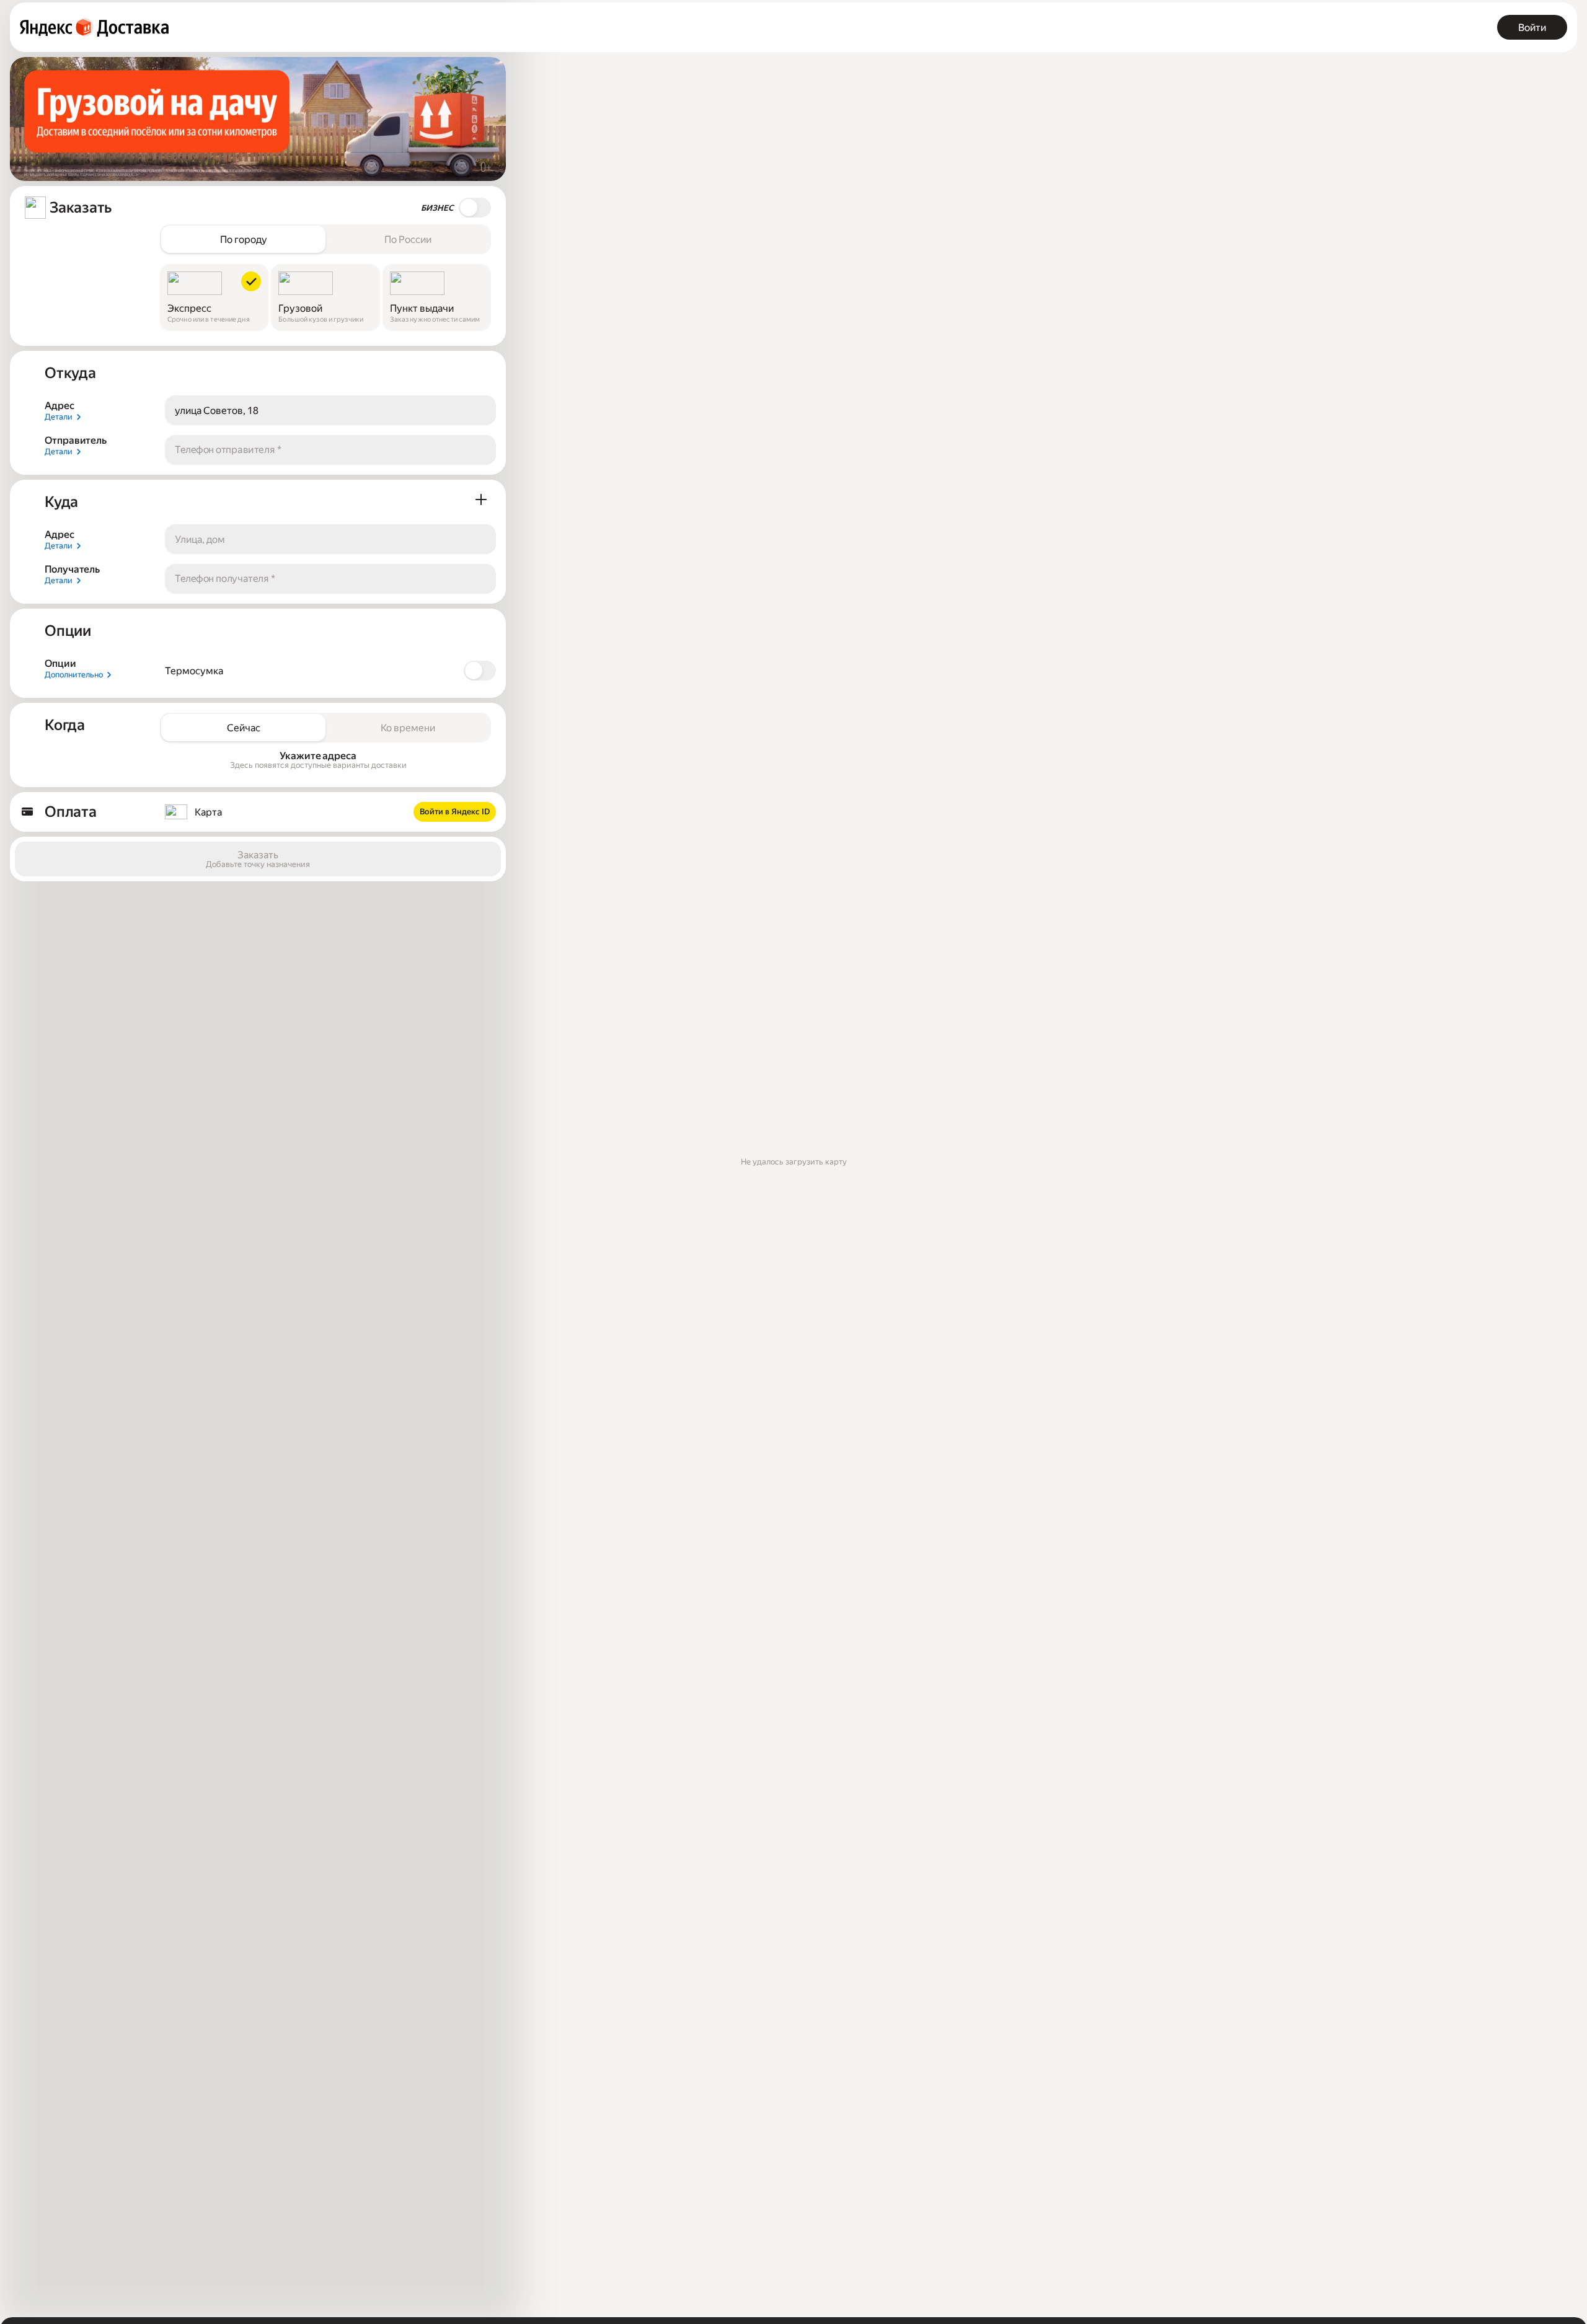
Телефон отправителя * (228, 450)
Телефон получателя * (225, 579)
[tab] (243, 239)
